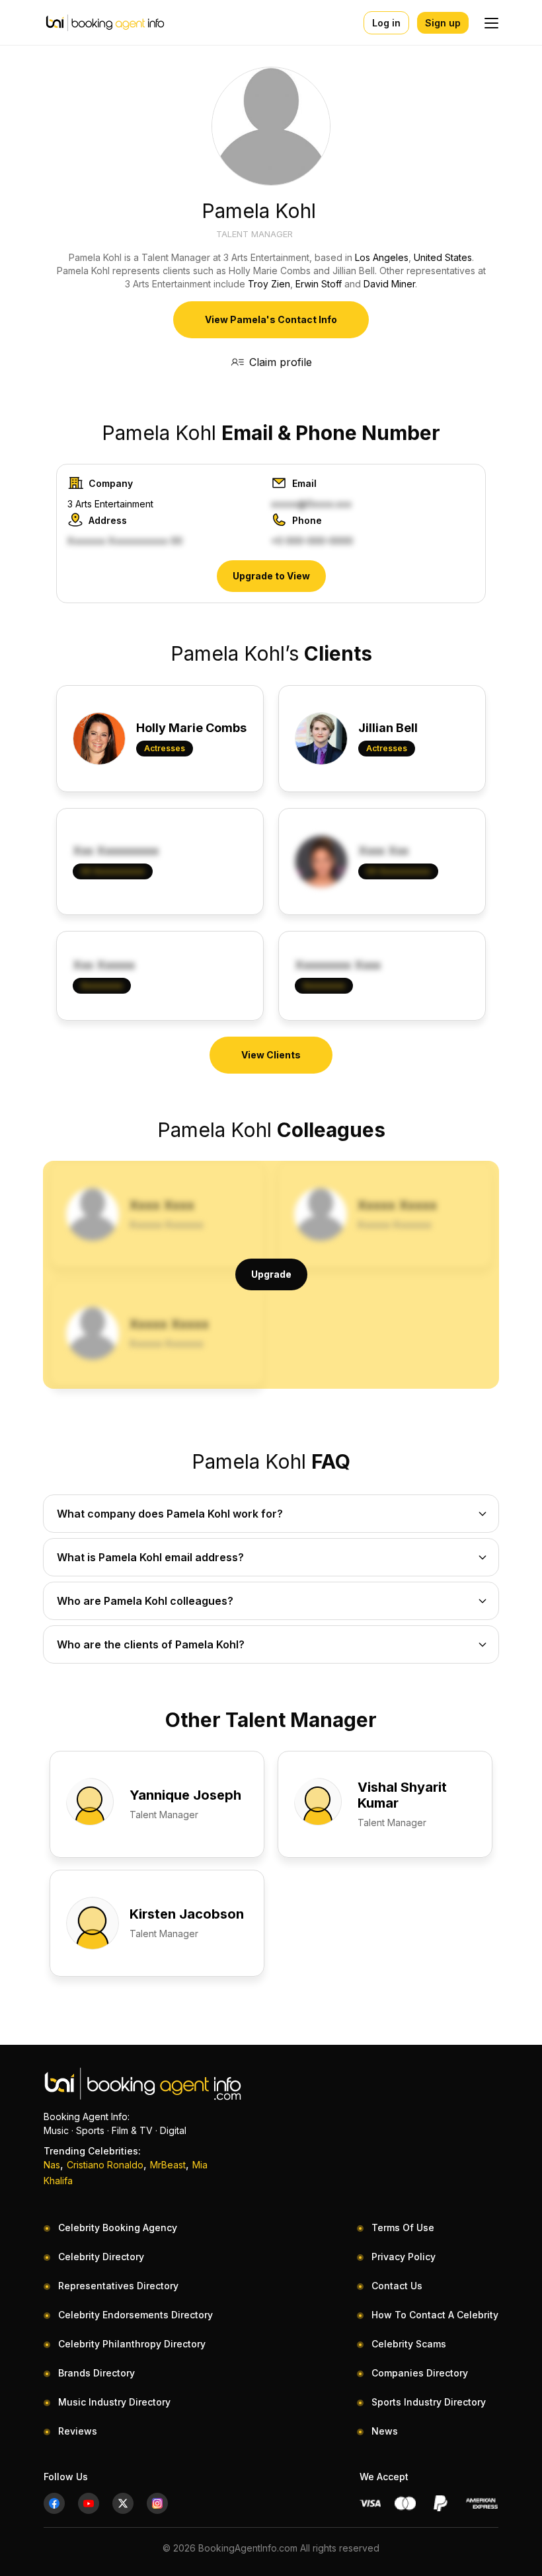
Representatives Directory (118, 2286)
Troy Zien (269, 284)
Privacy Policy (404, 2257)
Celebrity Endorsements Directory (135, 2315)
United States (443, 257)
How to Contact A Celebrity (435, 2315)
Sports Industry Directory (429, 2402)
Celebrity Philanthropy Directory (132, 2344)
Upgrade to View (271, 576)
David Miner (389, 284)
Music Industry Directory (114, 2402)
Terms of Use (403, 2227)
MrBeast (168, 2165)
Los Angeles (382, 257)
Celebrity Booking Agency (118, 2227)
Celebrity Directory (101, 2257)
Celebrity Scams (409, 2344)
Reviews (78, 2431)
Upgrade (271, 1274)
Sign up (443, 23)
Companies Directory (420, 2373)
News (385, 2431)
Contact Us (397, 2286)
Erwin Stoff (319, 284)
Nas (52, 2165)
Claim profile (281, 362)
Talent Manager (254, 234)
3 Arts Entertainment (110, 504)
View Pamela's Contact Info (271, 319)
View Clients (271, 1055)
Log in (386, 23)
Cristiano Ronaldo (105, 2165)
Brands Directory (97, 2373)
